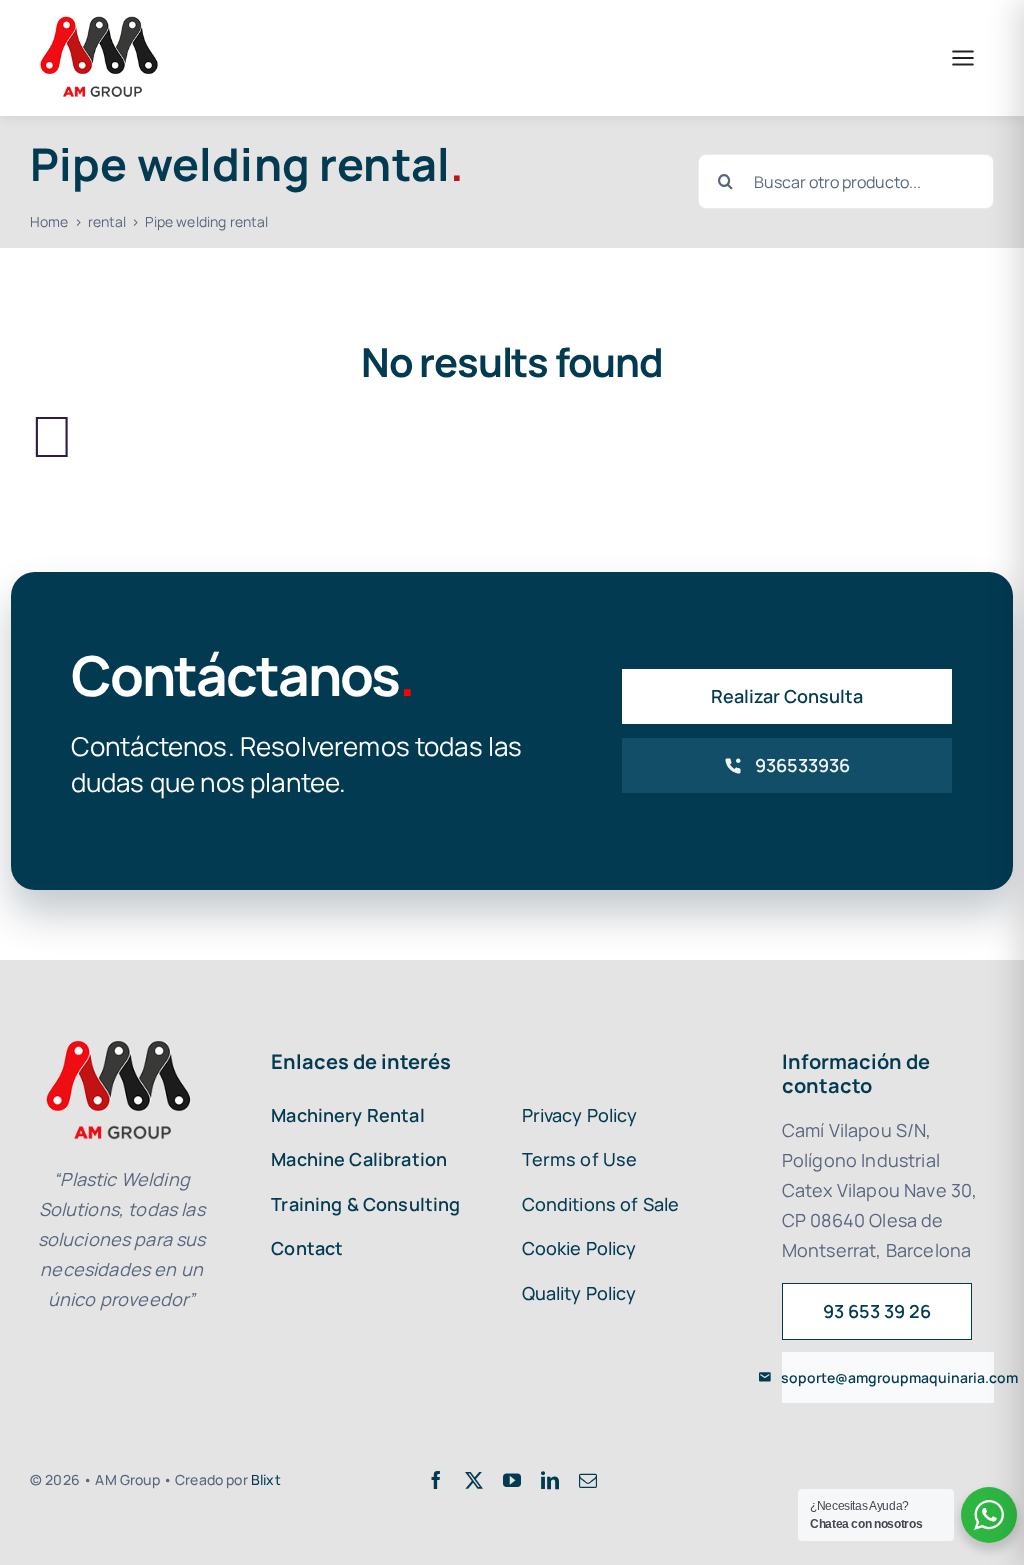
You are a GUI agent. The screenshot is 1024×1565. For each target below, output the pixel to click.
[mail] (588, 1480)
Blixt (266, 1479)
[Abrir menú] (963, 58)
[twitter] (474, 1480)
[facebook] (436, 1480)
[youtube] (512, 1480)
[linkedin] (550, 1480)
